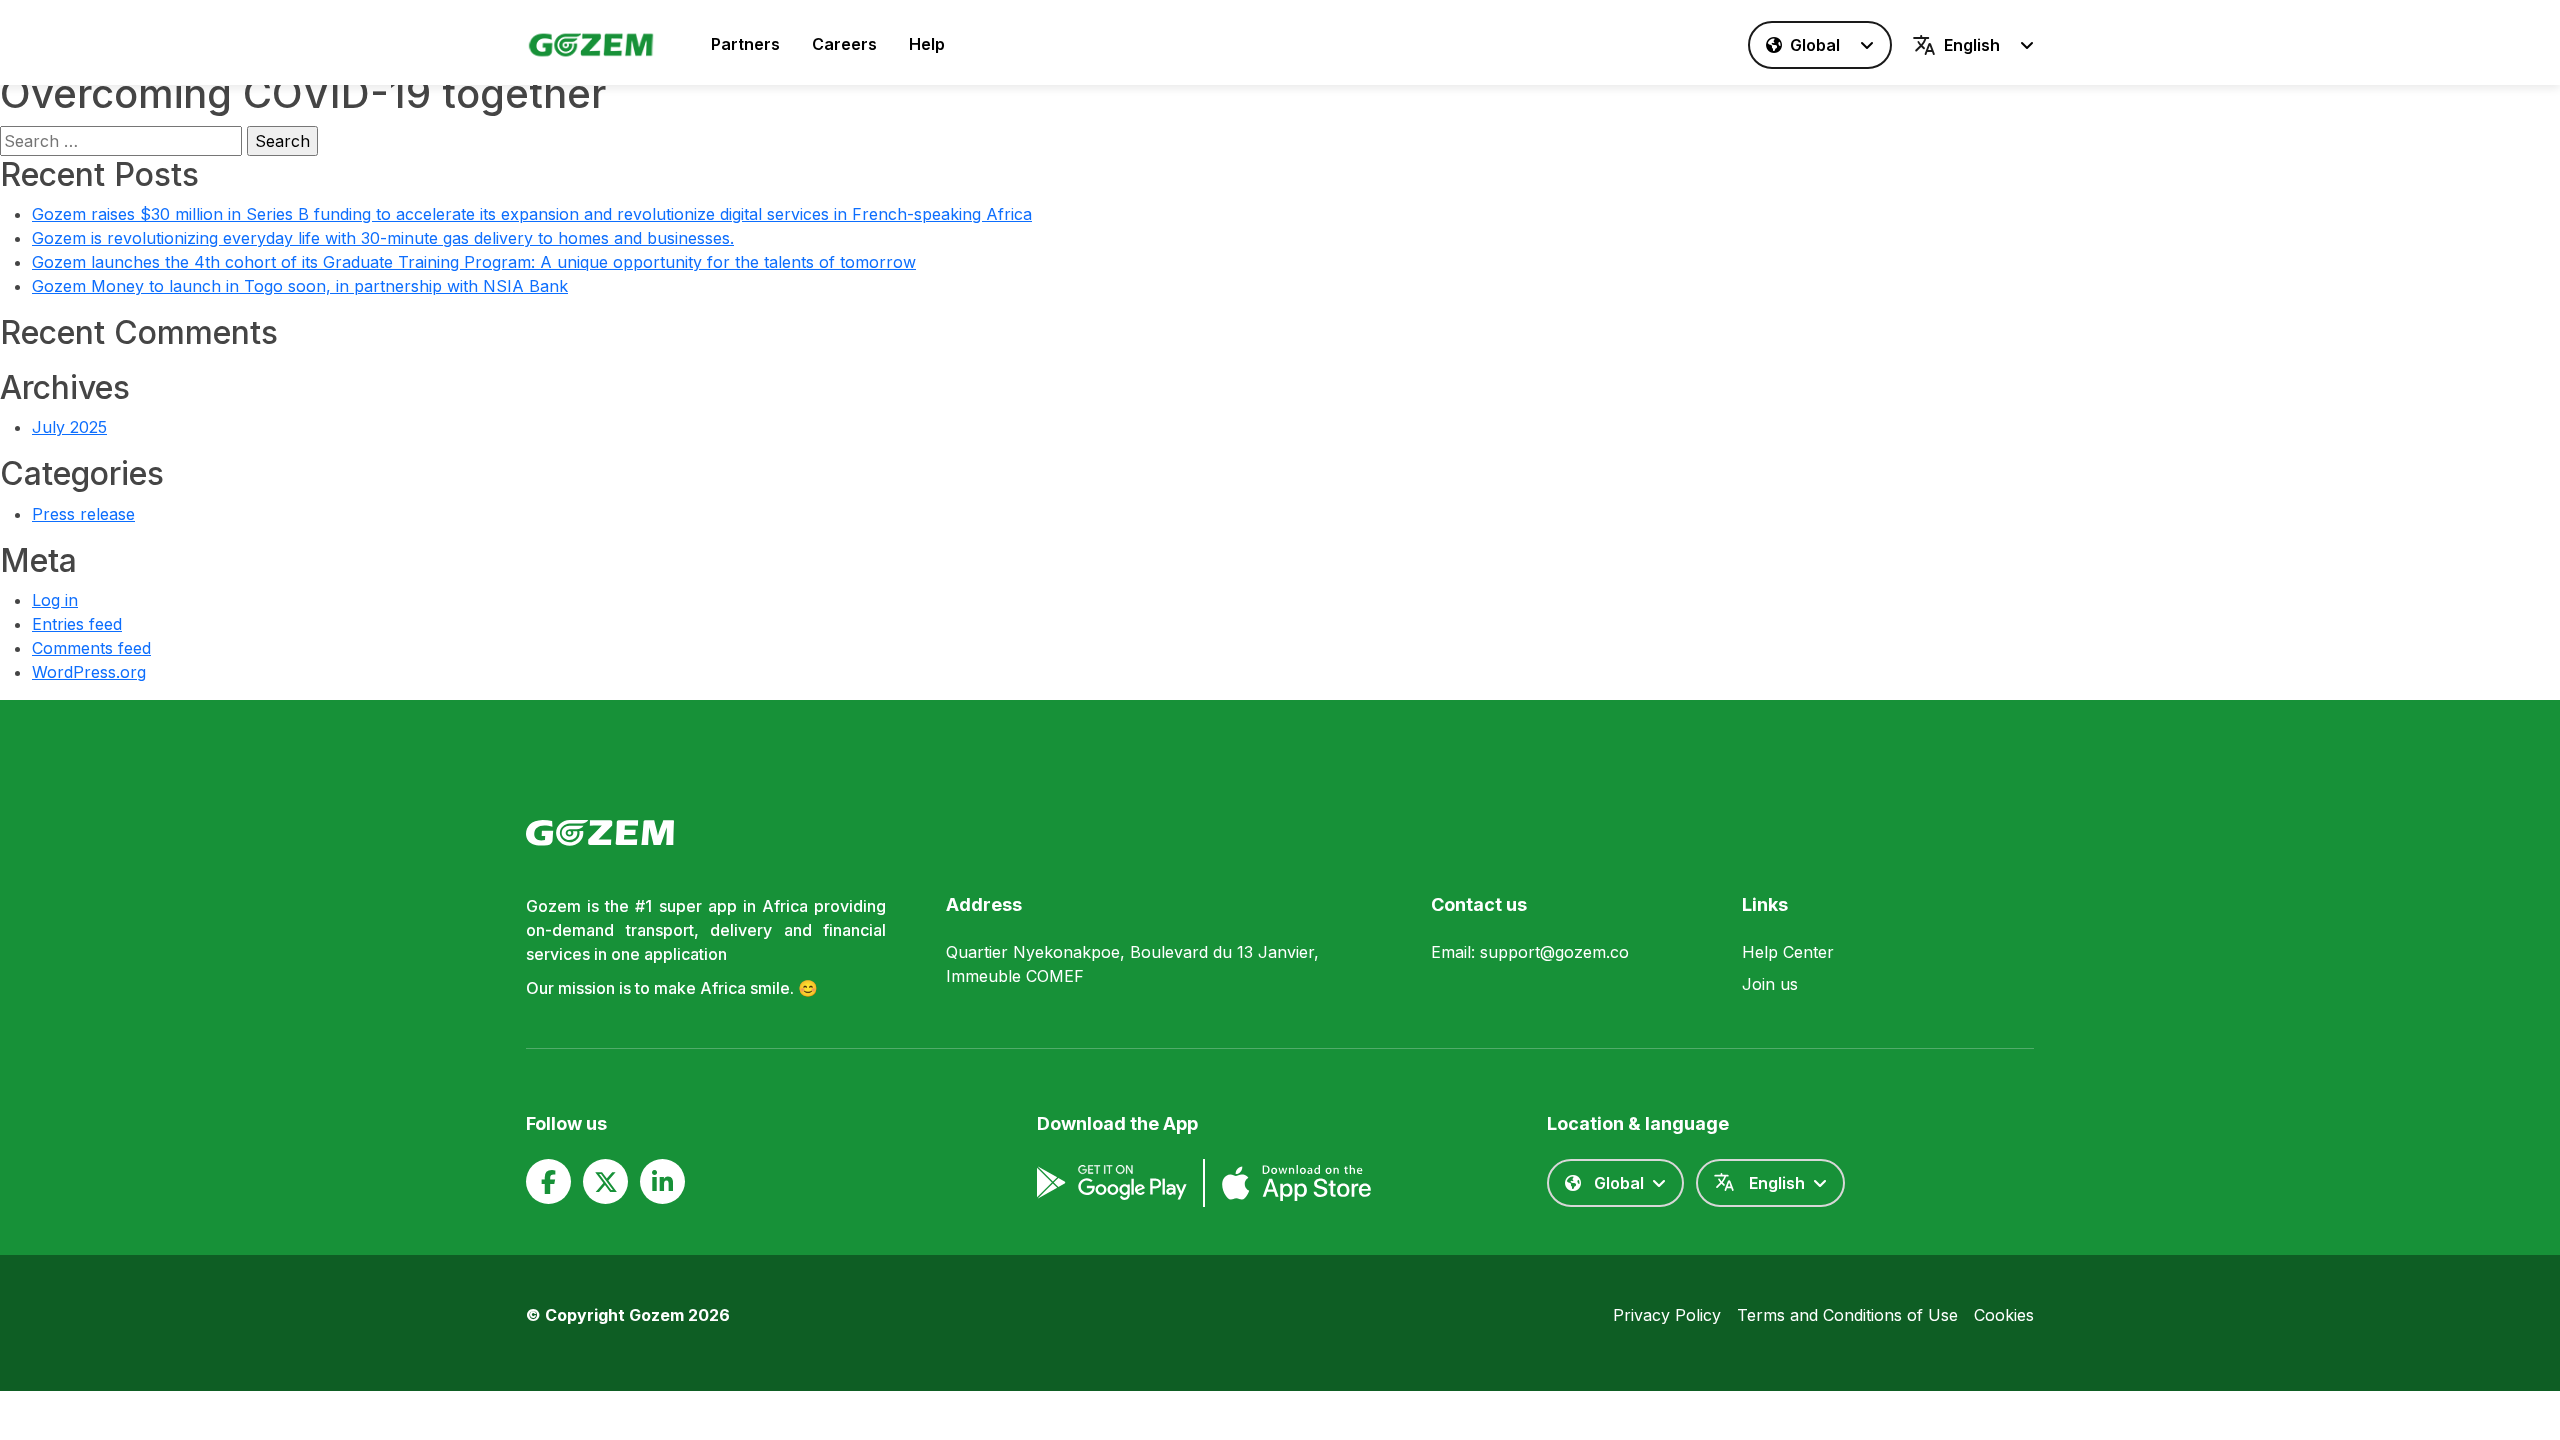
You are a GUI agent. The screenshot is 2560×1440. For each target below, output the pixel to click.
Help (927, 44)
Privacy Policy (1667, 1315)
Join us (1770, 984)
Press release (83, 514)
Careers (844, 44)
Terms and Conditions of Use (1847, 1315)
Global (1815, 45)
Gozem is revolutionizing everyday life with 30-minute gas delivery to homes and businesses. (383, 238)
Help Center (1788, 952)
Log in (55, 600)
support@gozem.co (1554, 952)
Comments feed (91, 648)
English (1972, 45)
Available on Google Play (1112, 1183)
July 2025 (69, 427)
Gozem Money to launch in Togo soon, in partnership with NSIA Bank (300, 286)
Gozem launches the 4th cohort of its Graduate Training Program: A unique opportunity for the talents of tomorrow (474, 262)
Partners (745, 44)
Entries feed (77, 624)
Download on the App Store (1296, 1183)
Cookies (2004, 1315)
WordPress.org (89, 672)
